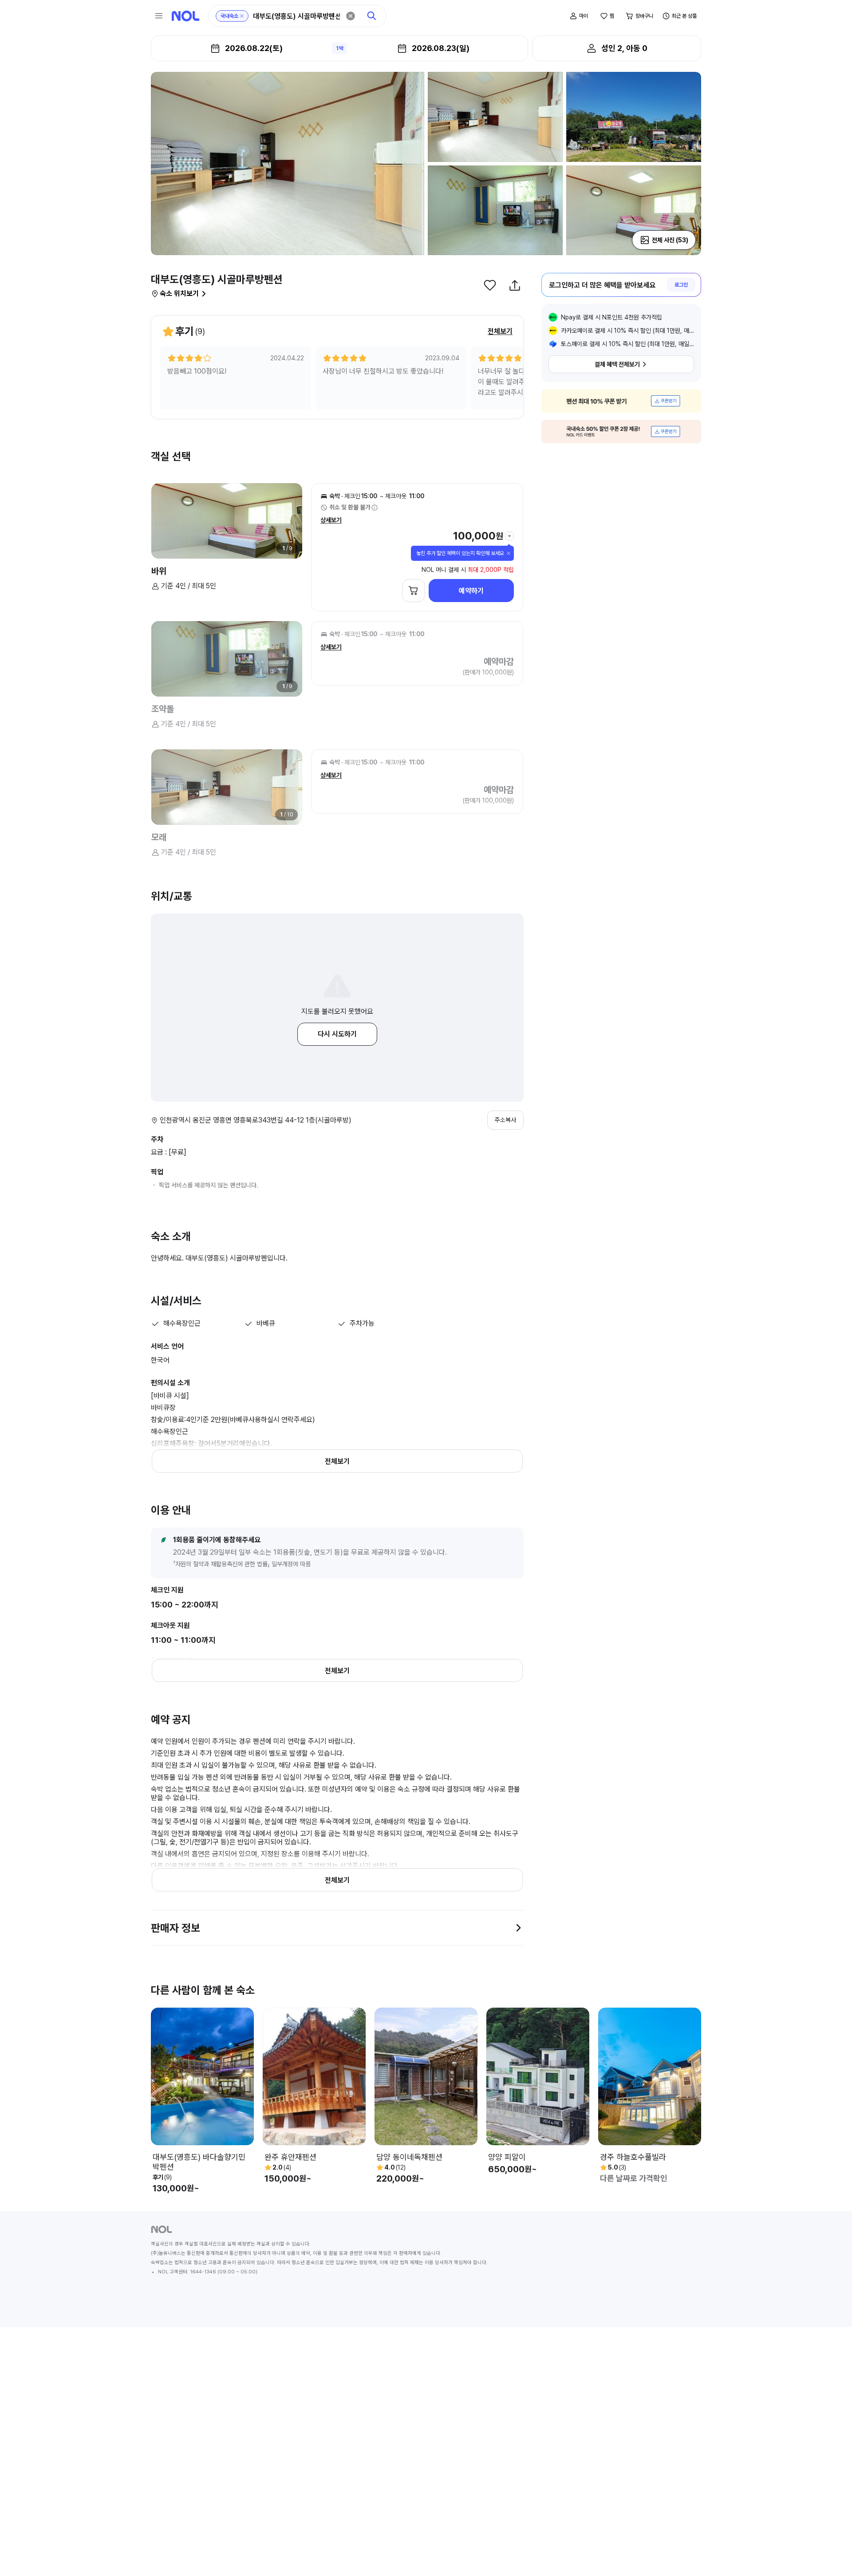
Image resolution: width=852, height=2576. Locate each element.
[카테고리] (159, 16)
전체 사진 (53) (670, 240)
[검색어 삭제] (351, 16)
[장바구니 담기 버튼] (414, 591)
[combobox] (296, 16)
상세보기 (331, 520)
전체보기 (500, 331)
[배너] (621, 401)
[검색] (372, 16)
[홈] (185, 16)
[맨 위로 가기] (831, 2555)
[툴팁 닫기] (509, 553)
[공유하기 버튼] (515, 285)
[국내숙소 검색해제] (242, 16)
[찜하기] (490, 285)
